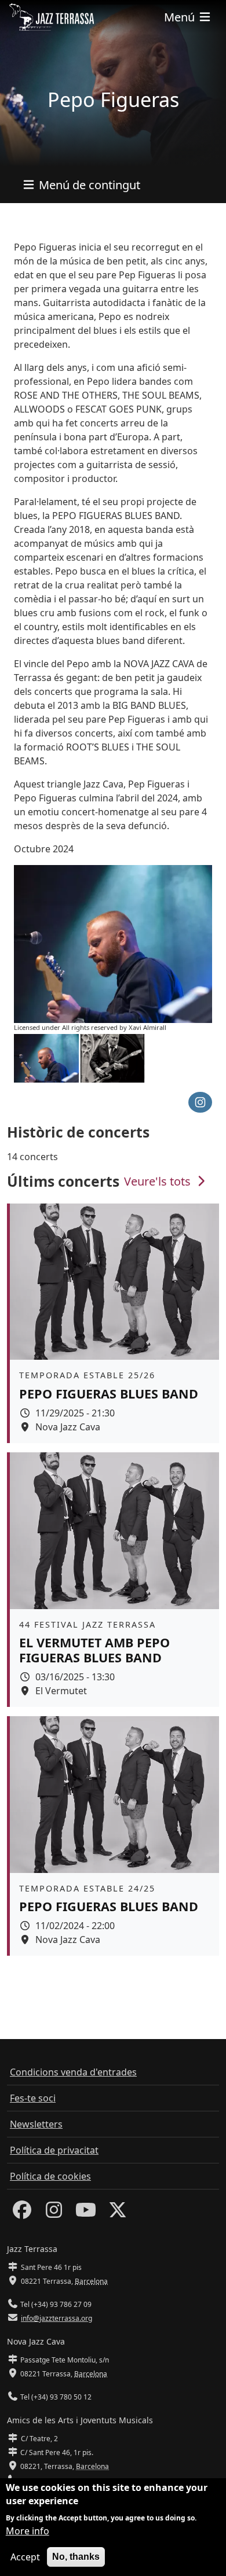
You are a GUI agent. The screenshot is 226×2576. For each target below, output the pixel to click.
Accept (25, 2557)
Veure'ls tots (159, 1181)
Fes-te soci (33, 2098)
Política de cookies (50, 2176)
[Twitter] (118, 2213)
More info (28, 2531)
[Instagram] (54, 2213)
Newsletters (36, 2124)
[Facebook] (22, 2213)
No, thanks (76, 2557)
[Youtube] (86, 2213)
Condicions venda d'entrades (73, 2072)
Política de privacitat (54, 2150)
